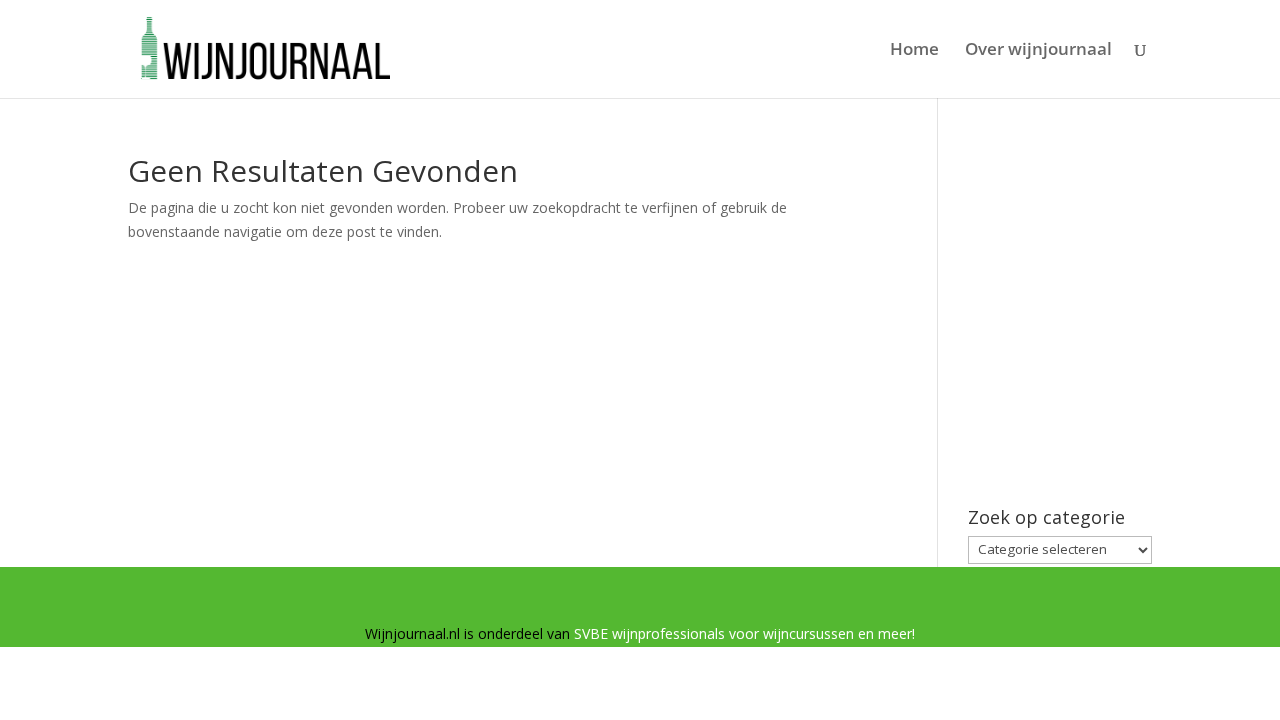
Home (914, 51)
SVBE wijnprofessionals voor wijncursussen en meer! (744, 633)
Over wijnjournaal (1038, 51)
